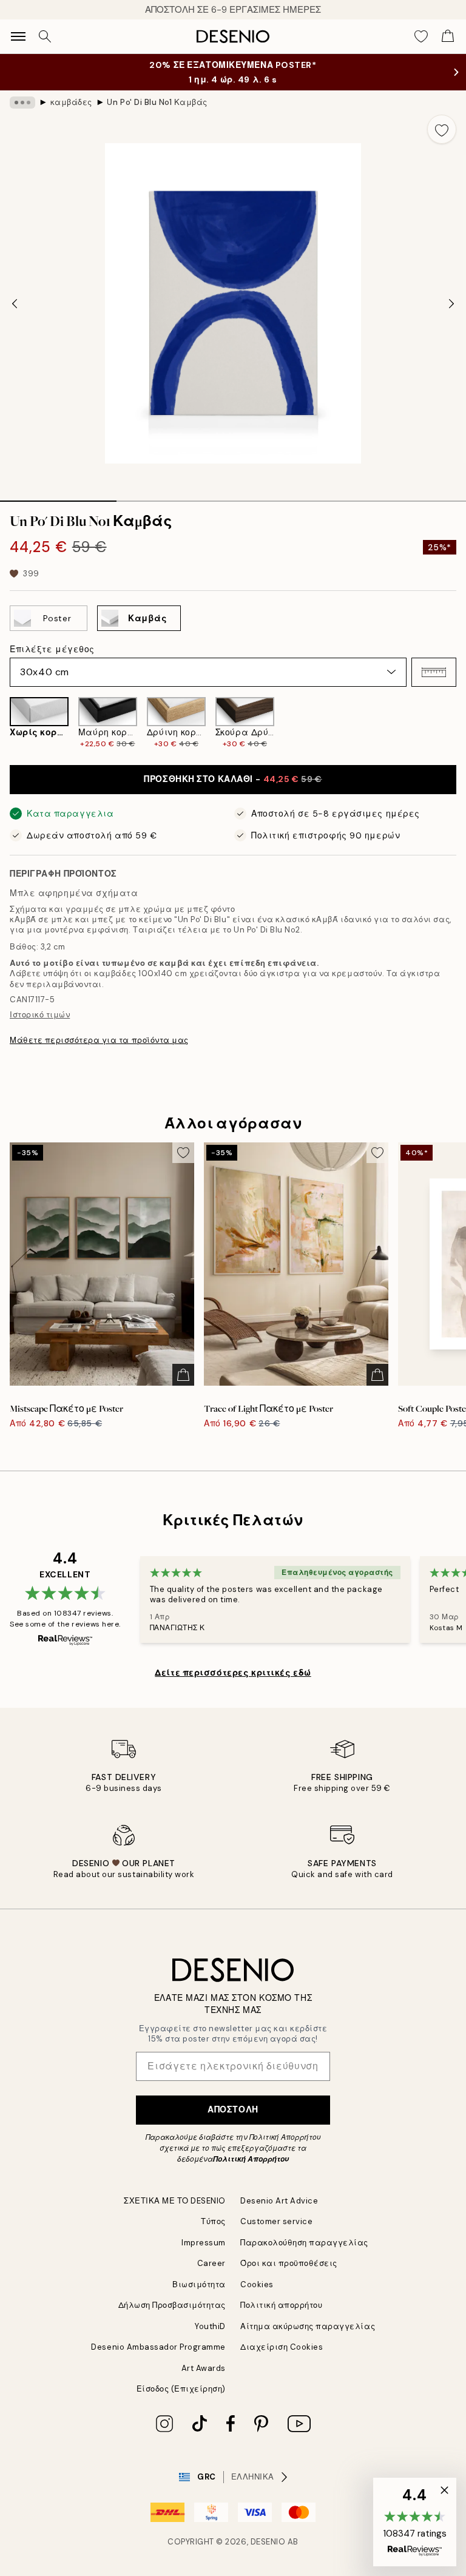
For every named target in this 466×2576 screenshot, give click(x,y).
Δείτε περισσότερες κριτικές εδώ (233, 1673)
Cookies (257, 2284)
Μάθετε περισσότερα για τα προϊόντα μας (99, 1040)
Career (211, 2263)
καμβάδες (71, 102)
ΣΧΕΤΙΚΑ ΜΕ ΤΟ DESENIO (175, 2201)
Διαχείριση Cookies (282, 2347)
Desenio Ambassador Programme (158, 2347)
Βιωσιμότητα (199, 2284)
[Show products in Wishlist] (421, 36)
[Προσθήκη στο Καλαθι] (183, 1375)
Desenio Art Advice (279, 2201)
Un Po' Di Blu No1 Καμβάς (157, 102)
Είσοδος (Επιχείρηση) (181, 2389)
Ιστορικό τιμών (40, 1015)
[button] (434, 672)
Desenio (268, 2542)
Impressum (204, 2243)
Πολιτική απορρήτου (281, 2305)
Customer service (276, 2221)
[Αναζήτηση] (45, 36)
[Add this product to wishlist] (442, 129)
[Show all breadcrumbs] (22, 103)
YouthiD (210, 2326)
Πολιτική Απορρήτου (251, 2159)
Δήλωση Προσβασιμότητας (172, 2305)
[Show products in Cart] (448, 36)
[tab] (58, 497)
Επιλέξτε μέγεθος (52, 649)
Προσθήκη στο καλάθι (233, 779)
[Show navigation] (18, 36)
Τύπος (213, 2221)
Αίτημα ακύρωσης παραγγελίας (308, 2326)
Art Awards (204, 2368)
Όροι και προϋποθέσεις (289, 2263)
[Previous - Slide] (15, 303)
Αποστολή (233, 2109)
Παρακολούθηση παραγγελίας (304, 2243)
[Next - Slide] (451, 303)
